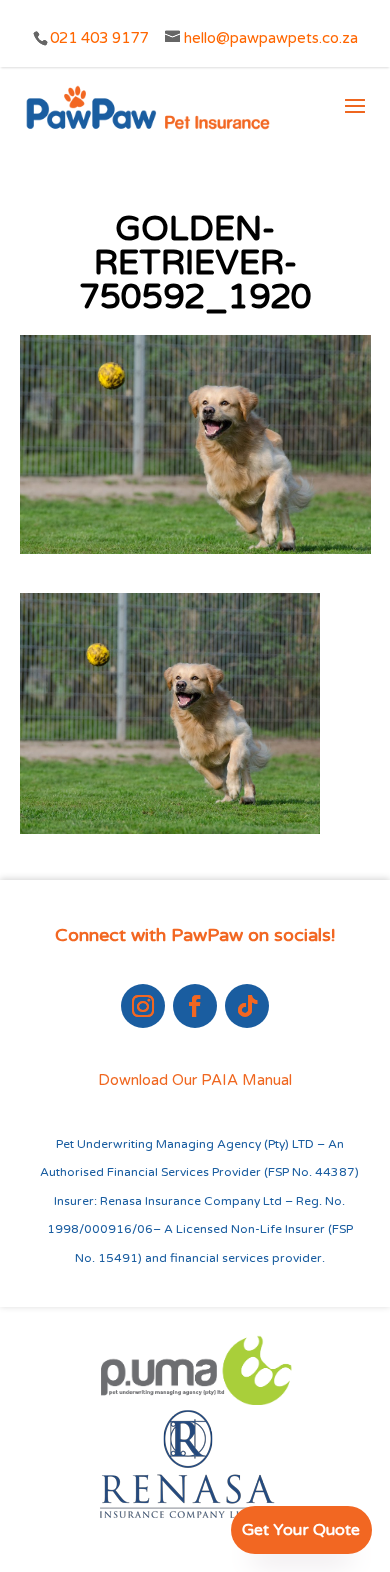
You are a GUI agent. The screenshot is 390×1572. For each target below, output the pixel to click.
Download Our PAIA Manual (195, 1080)
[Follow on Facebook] (195, 1006)
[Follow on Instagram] (143, 1006)
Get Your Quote (301, 1530)
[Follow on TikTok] (247, 1006)
